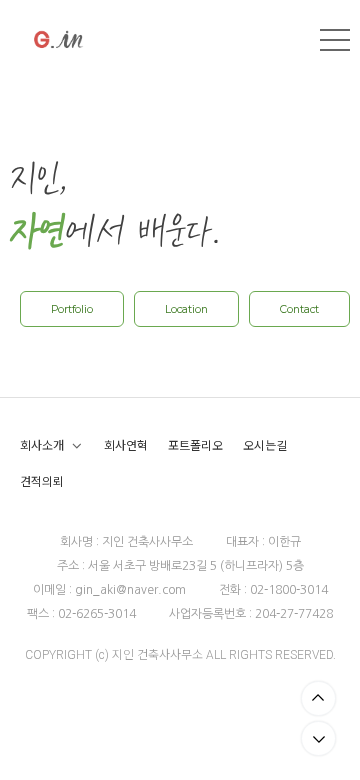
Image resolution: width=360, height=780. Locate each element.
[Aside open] (335, 40)
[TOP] (318, 698)
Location (186, 309)
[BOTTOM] (318, 738)
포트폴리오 (195, 445)
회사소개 (42, 445)
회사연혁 (126, 445)
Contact (299, 309)
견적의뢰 (42, 481)
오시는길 (265, 445)
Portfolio (72, 309)
